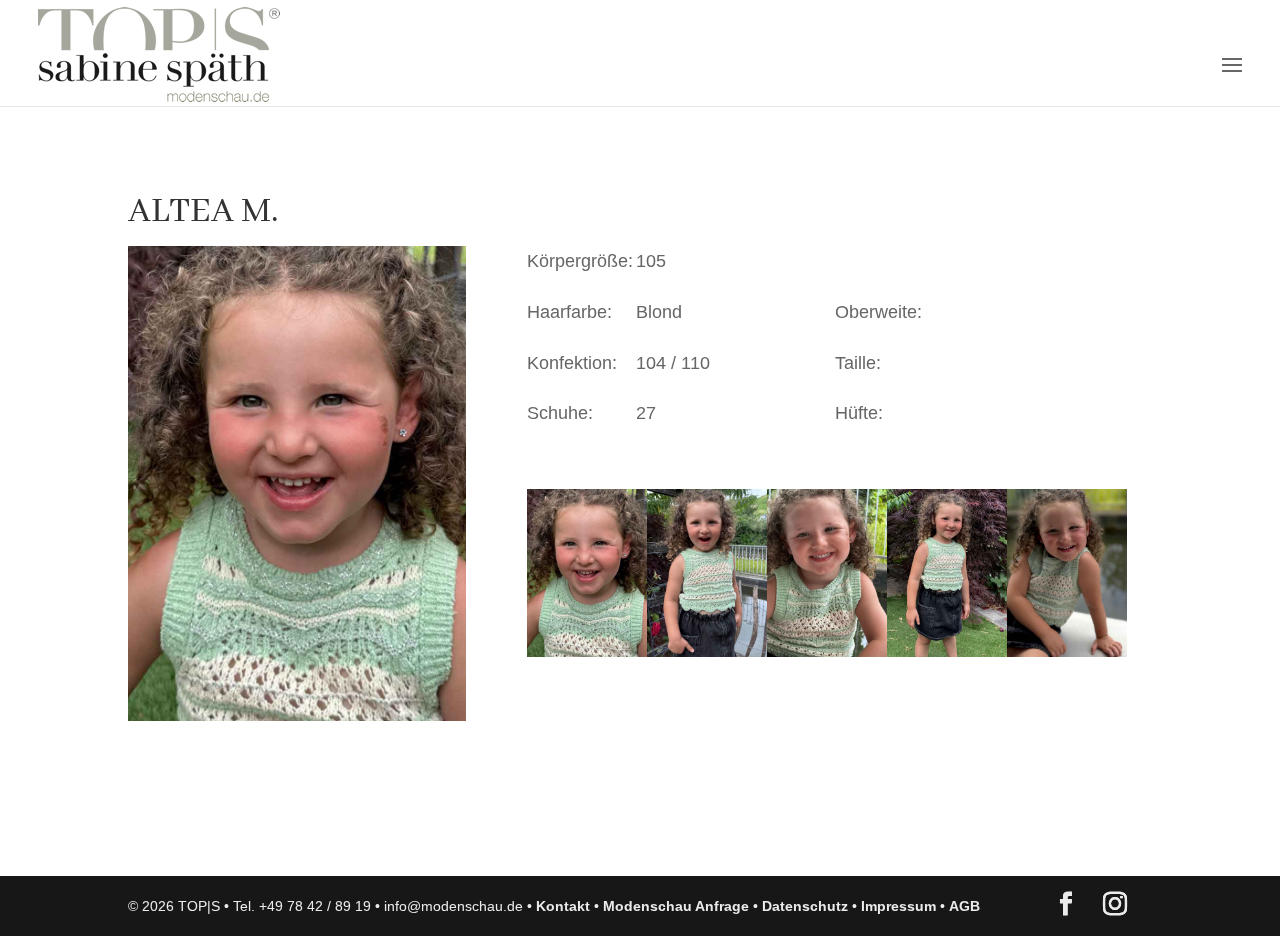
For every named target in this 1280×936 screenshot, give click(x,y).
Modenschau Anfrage (676, 906)
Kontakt (563, 906)
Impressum (898, 906)
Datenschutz (805, 906)
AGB (964, 906)
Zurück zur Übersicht (242, 841)
